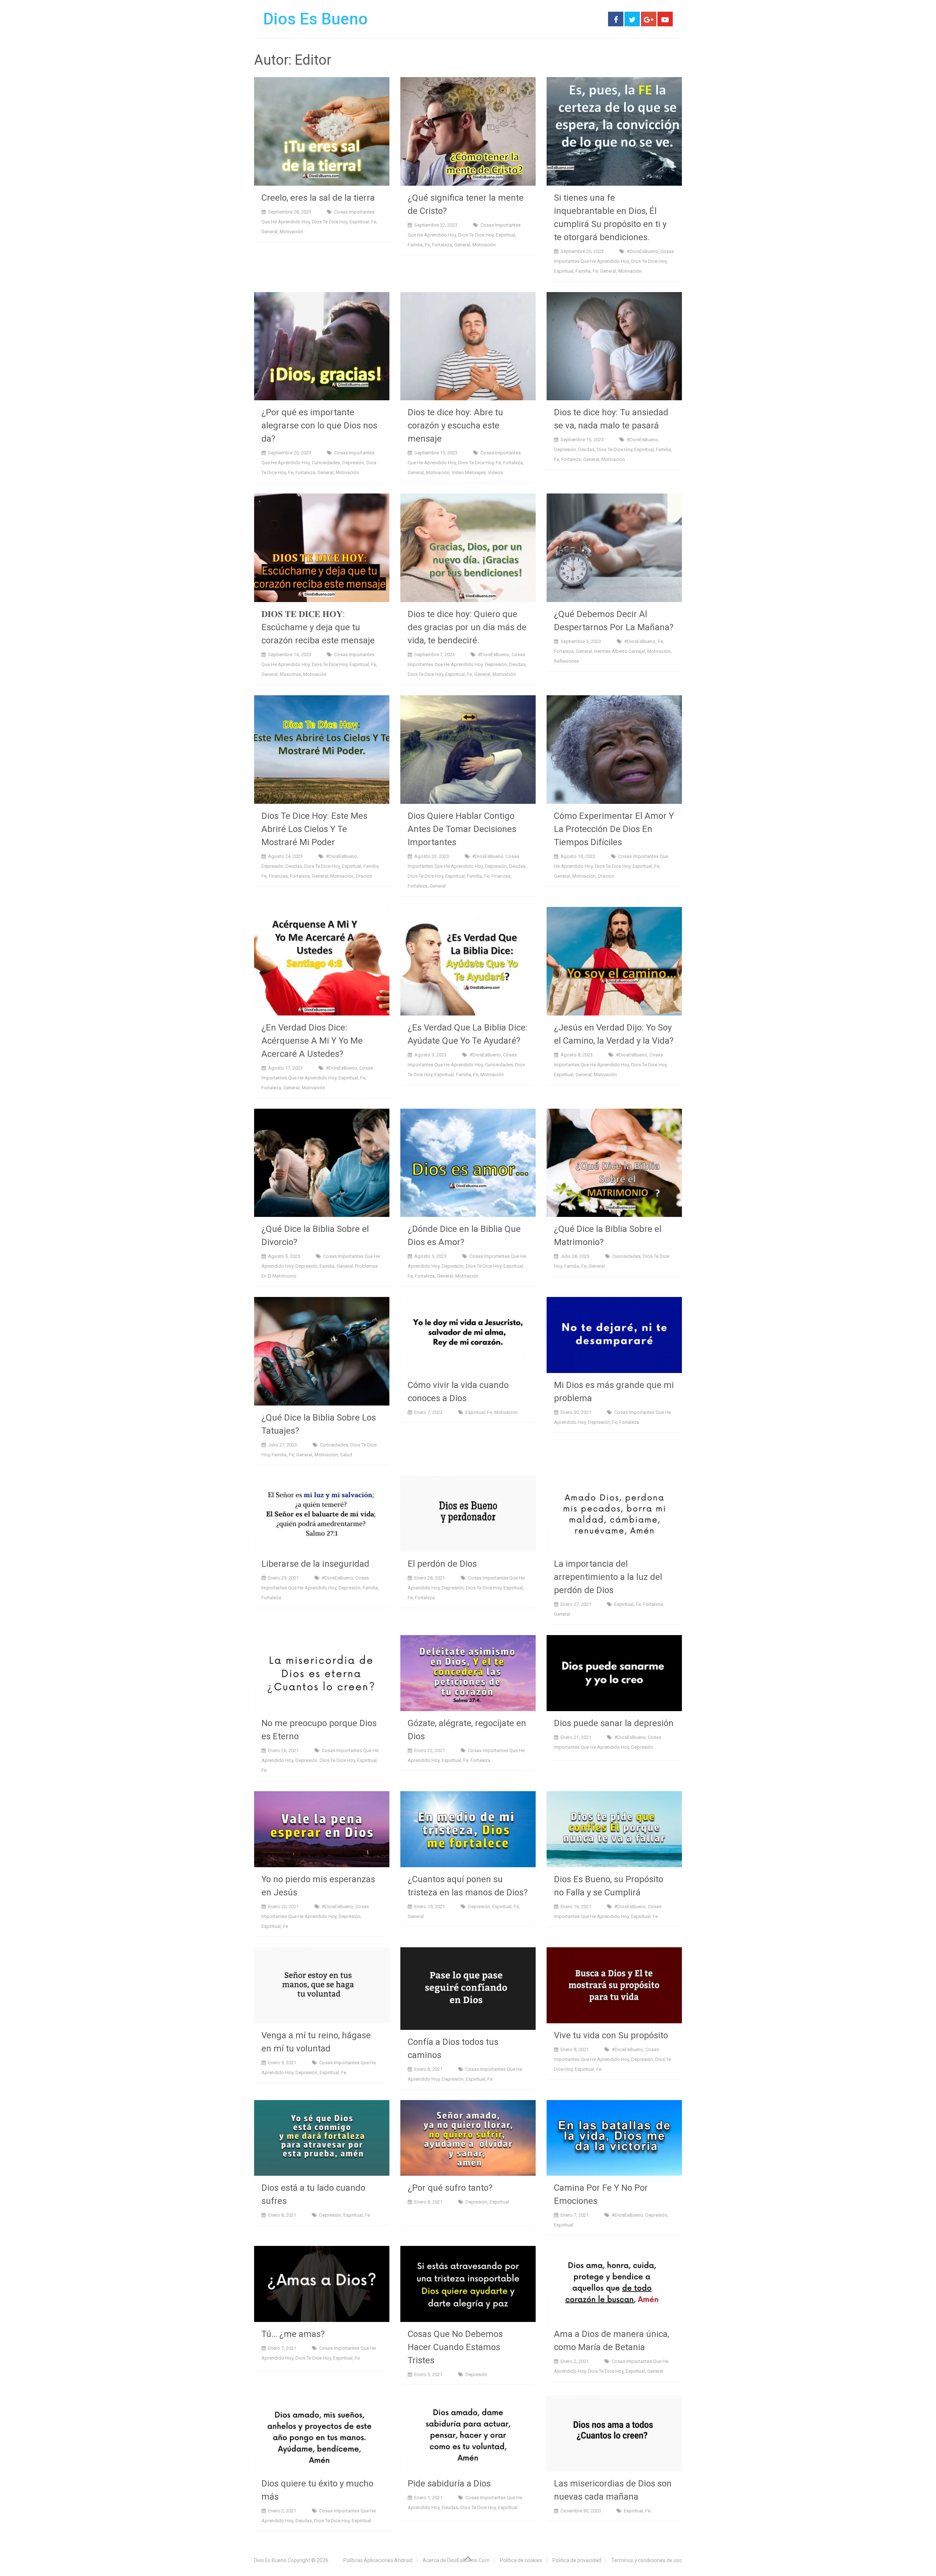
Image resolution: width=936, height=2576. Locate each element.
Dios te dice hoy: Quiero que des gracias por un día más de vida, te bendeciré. (467, 627)
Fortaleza (442, 245)
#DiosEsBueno (642, 251)
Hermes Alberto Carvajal (620, 651)
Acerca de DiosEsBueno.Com (456, 2560)
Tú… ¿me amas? (293, 2334)
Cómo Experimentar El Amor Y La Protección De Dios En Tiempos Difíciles (614, 829)
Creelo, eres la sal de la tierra (318, 198)
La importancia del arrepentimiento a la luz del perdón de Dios (608, 1577)
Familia (415, 245)
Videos (495, 472)
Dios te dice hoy (330, 222)
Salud (346, 1455)
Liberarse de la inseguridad (315, 1564)
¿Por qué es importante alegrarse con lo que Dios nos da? (319, 425)
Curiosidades (326, 463)
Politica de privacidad (577, 2560)
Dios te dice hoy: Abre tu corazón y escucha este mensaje (455, 425)
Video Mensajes (469, 472)
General (269, 232)
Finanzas (278, 876)
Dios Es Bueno (316, 19)
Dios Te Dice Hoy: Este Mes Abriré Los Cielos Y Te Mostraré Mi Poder (314, 829)
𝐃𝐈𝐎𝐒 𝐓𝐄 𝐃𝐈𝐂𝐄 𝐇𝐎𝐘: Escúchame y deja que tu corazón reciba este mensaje (318, 627)
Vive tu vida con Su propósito (611, 2035)
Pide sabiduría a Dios (449, 2484)
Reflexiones (566, 661)
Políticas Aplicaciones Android (378, 2560)
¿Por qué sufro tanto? (450, 2188)
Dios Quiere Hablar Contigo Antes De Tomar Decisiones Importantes (462, 829)
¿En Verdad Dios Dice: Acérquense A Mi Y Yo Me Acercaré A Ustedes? (312, 1041)
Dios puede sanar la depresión (614, 1723)
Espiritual (359, 222)
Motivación (291, 232)
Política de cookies (521, 2560)
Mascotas (290, 674)
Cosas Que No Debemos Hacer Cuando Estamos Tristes (455, 2347)
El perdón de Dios (442, 1564)
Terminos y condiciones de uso (647, 2560)
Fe (374, 222)
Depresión (353, 463)
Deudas (586, 449)
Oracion (364, 876)
